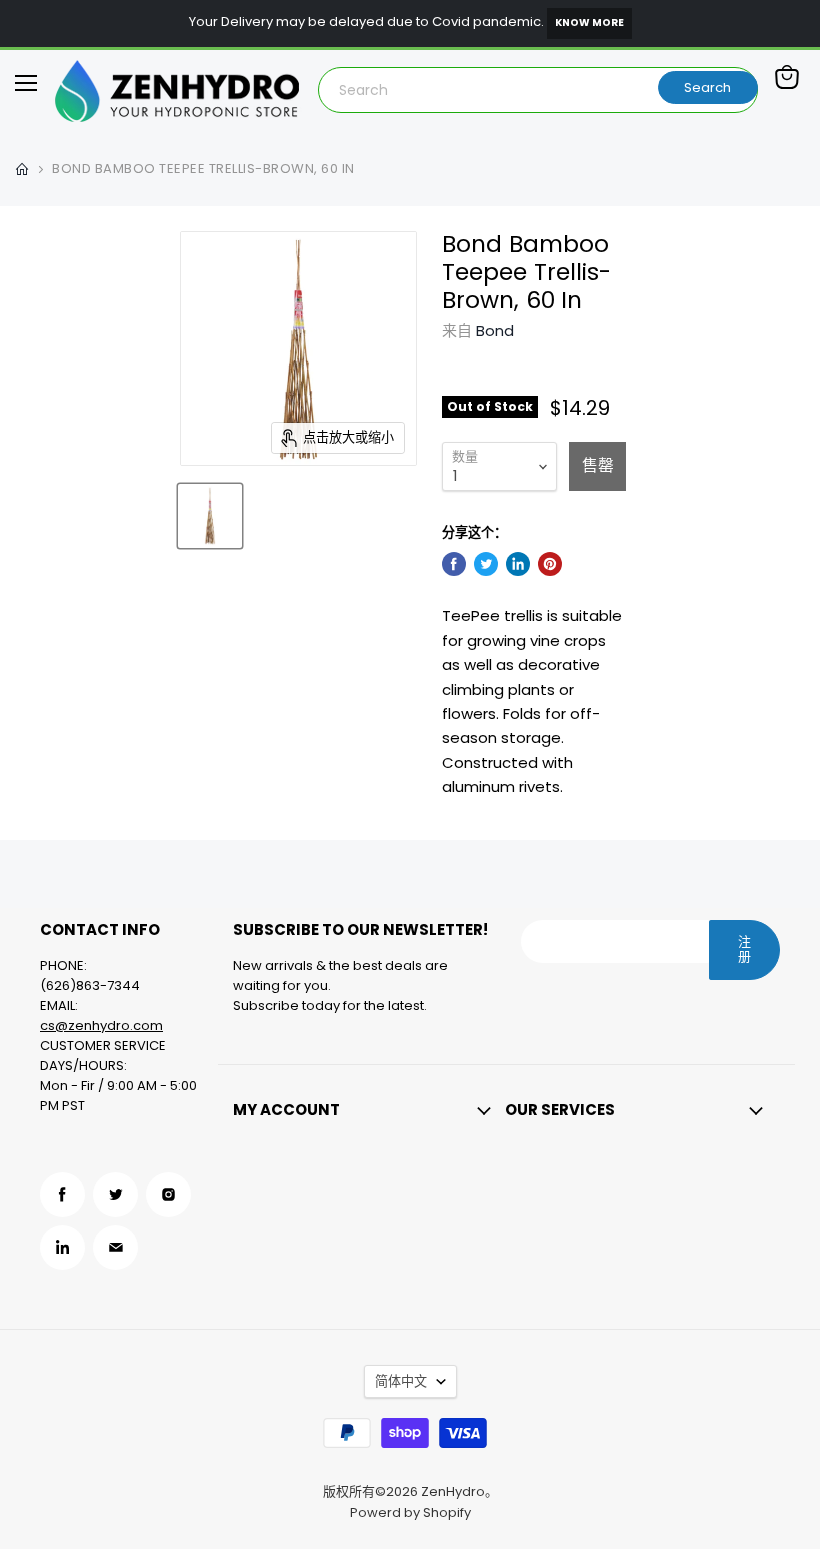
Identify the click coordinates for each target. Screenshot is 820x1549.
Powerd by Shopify (410, 1512)
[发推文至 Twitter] (486, 564)
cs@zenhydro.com (101, 1025)
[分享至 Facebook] (454, 564)
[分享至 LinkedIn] (518, 564)
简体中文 (401, 1381)
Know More (589, 22)
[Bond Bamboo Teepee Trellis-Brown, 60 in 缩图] (210, 516)
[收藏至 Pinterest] (550, 564)
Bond (495, 330)
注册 (744, 949)
